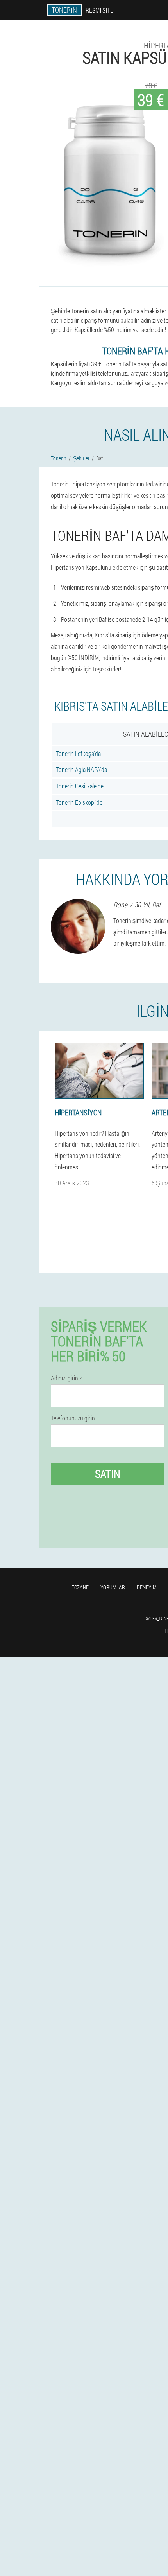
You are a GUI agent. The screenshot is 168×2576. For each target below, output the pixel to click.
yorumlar (113, 1587)
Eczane (80, 1587)
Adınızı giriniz (66, 1378)
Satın (108, 1474)
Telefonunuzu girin (73, 1418)
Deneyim (147, 1587)
